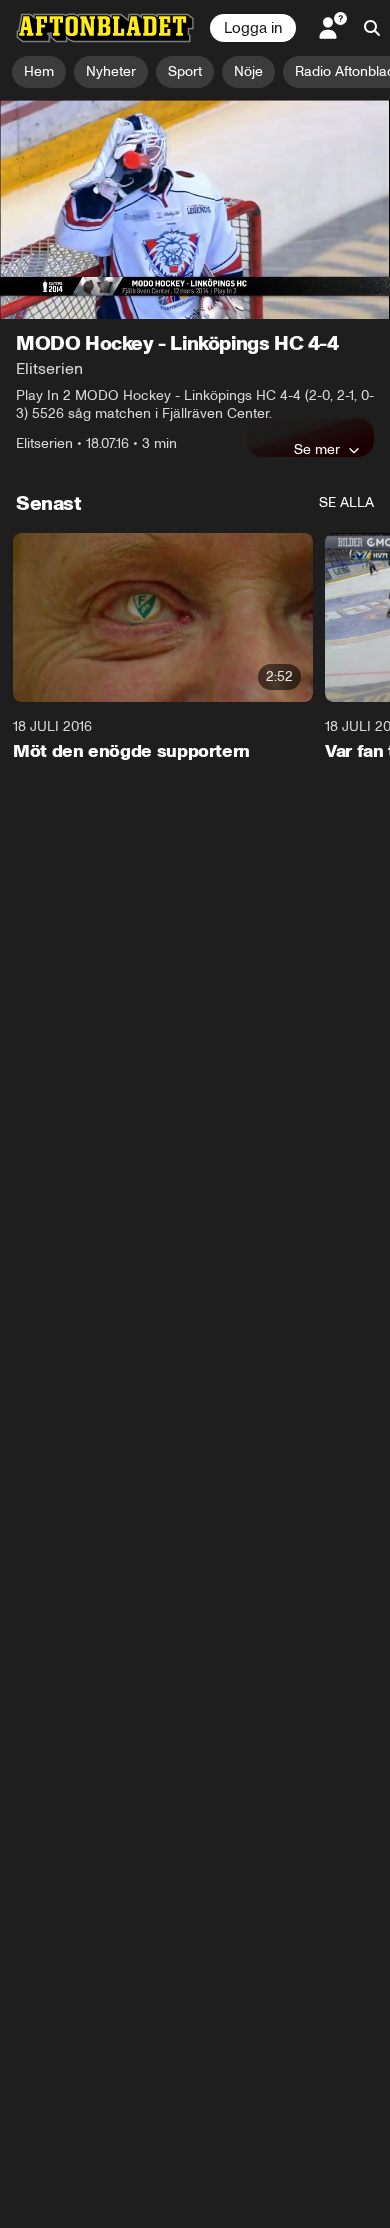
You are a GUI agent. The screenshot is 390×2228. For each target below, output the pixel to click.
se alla (346, 502)
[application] (195, 209)
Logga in (253, 28)
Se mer (317, 449)
